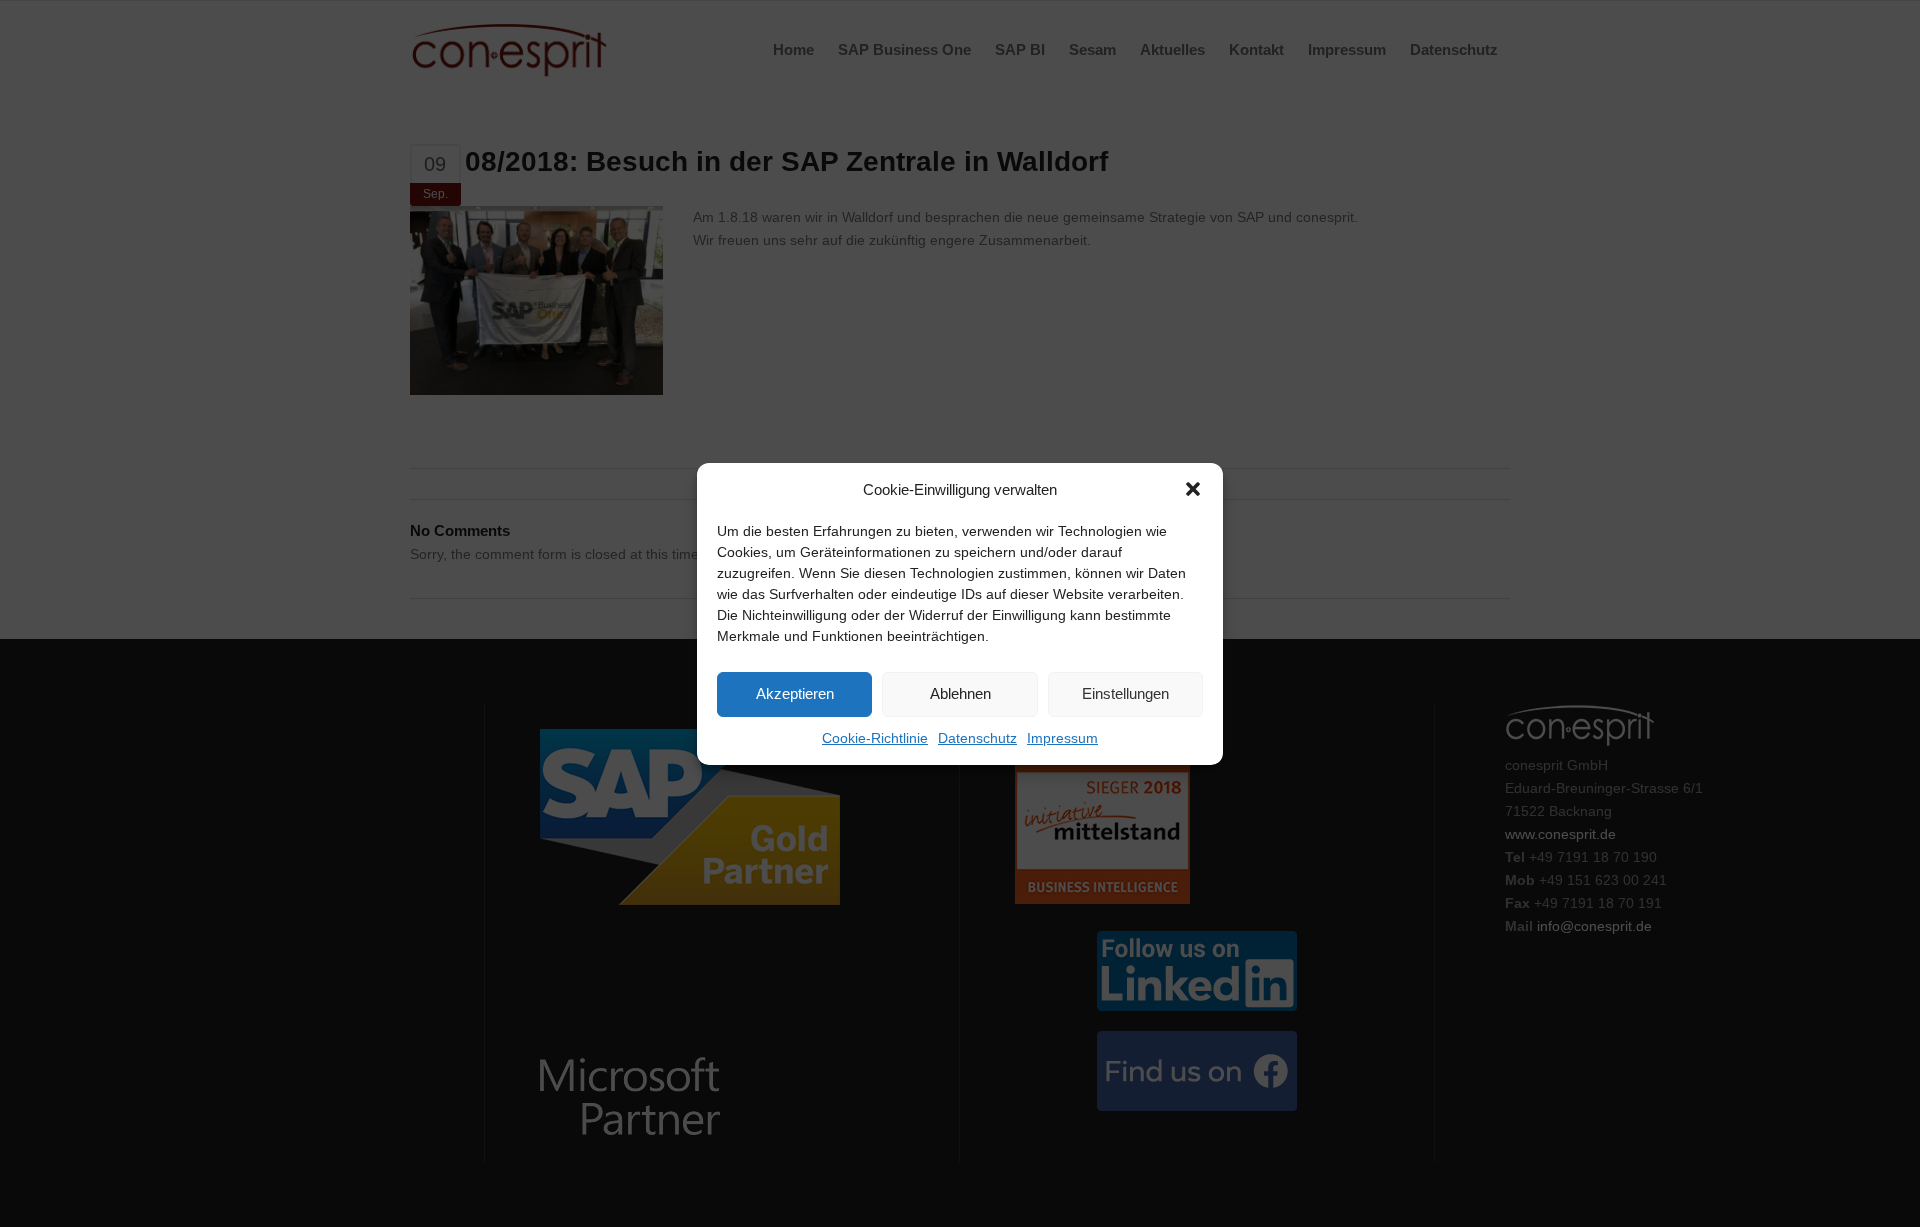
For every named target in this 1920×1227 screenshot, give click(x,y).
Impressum (1062, 738)
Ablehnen (960, 693)
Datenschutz (977, 738)
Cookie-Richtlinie (875, 738)
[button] (1193, 489)
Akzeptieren (795, 693)
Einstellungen (1125, 693)
